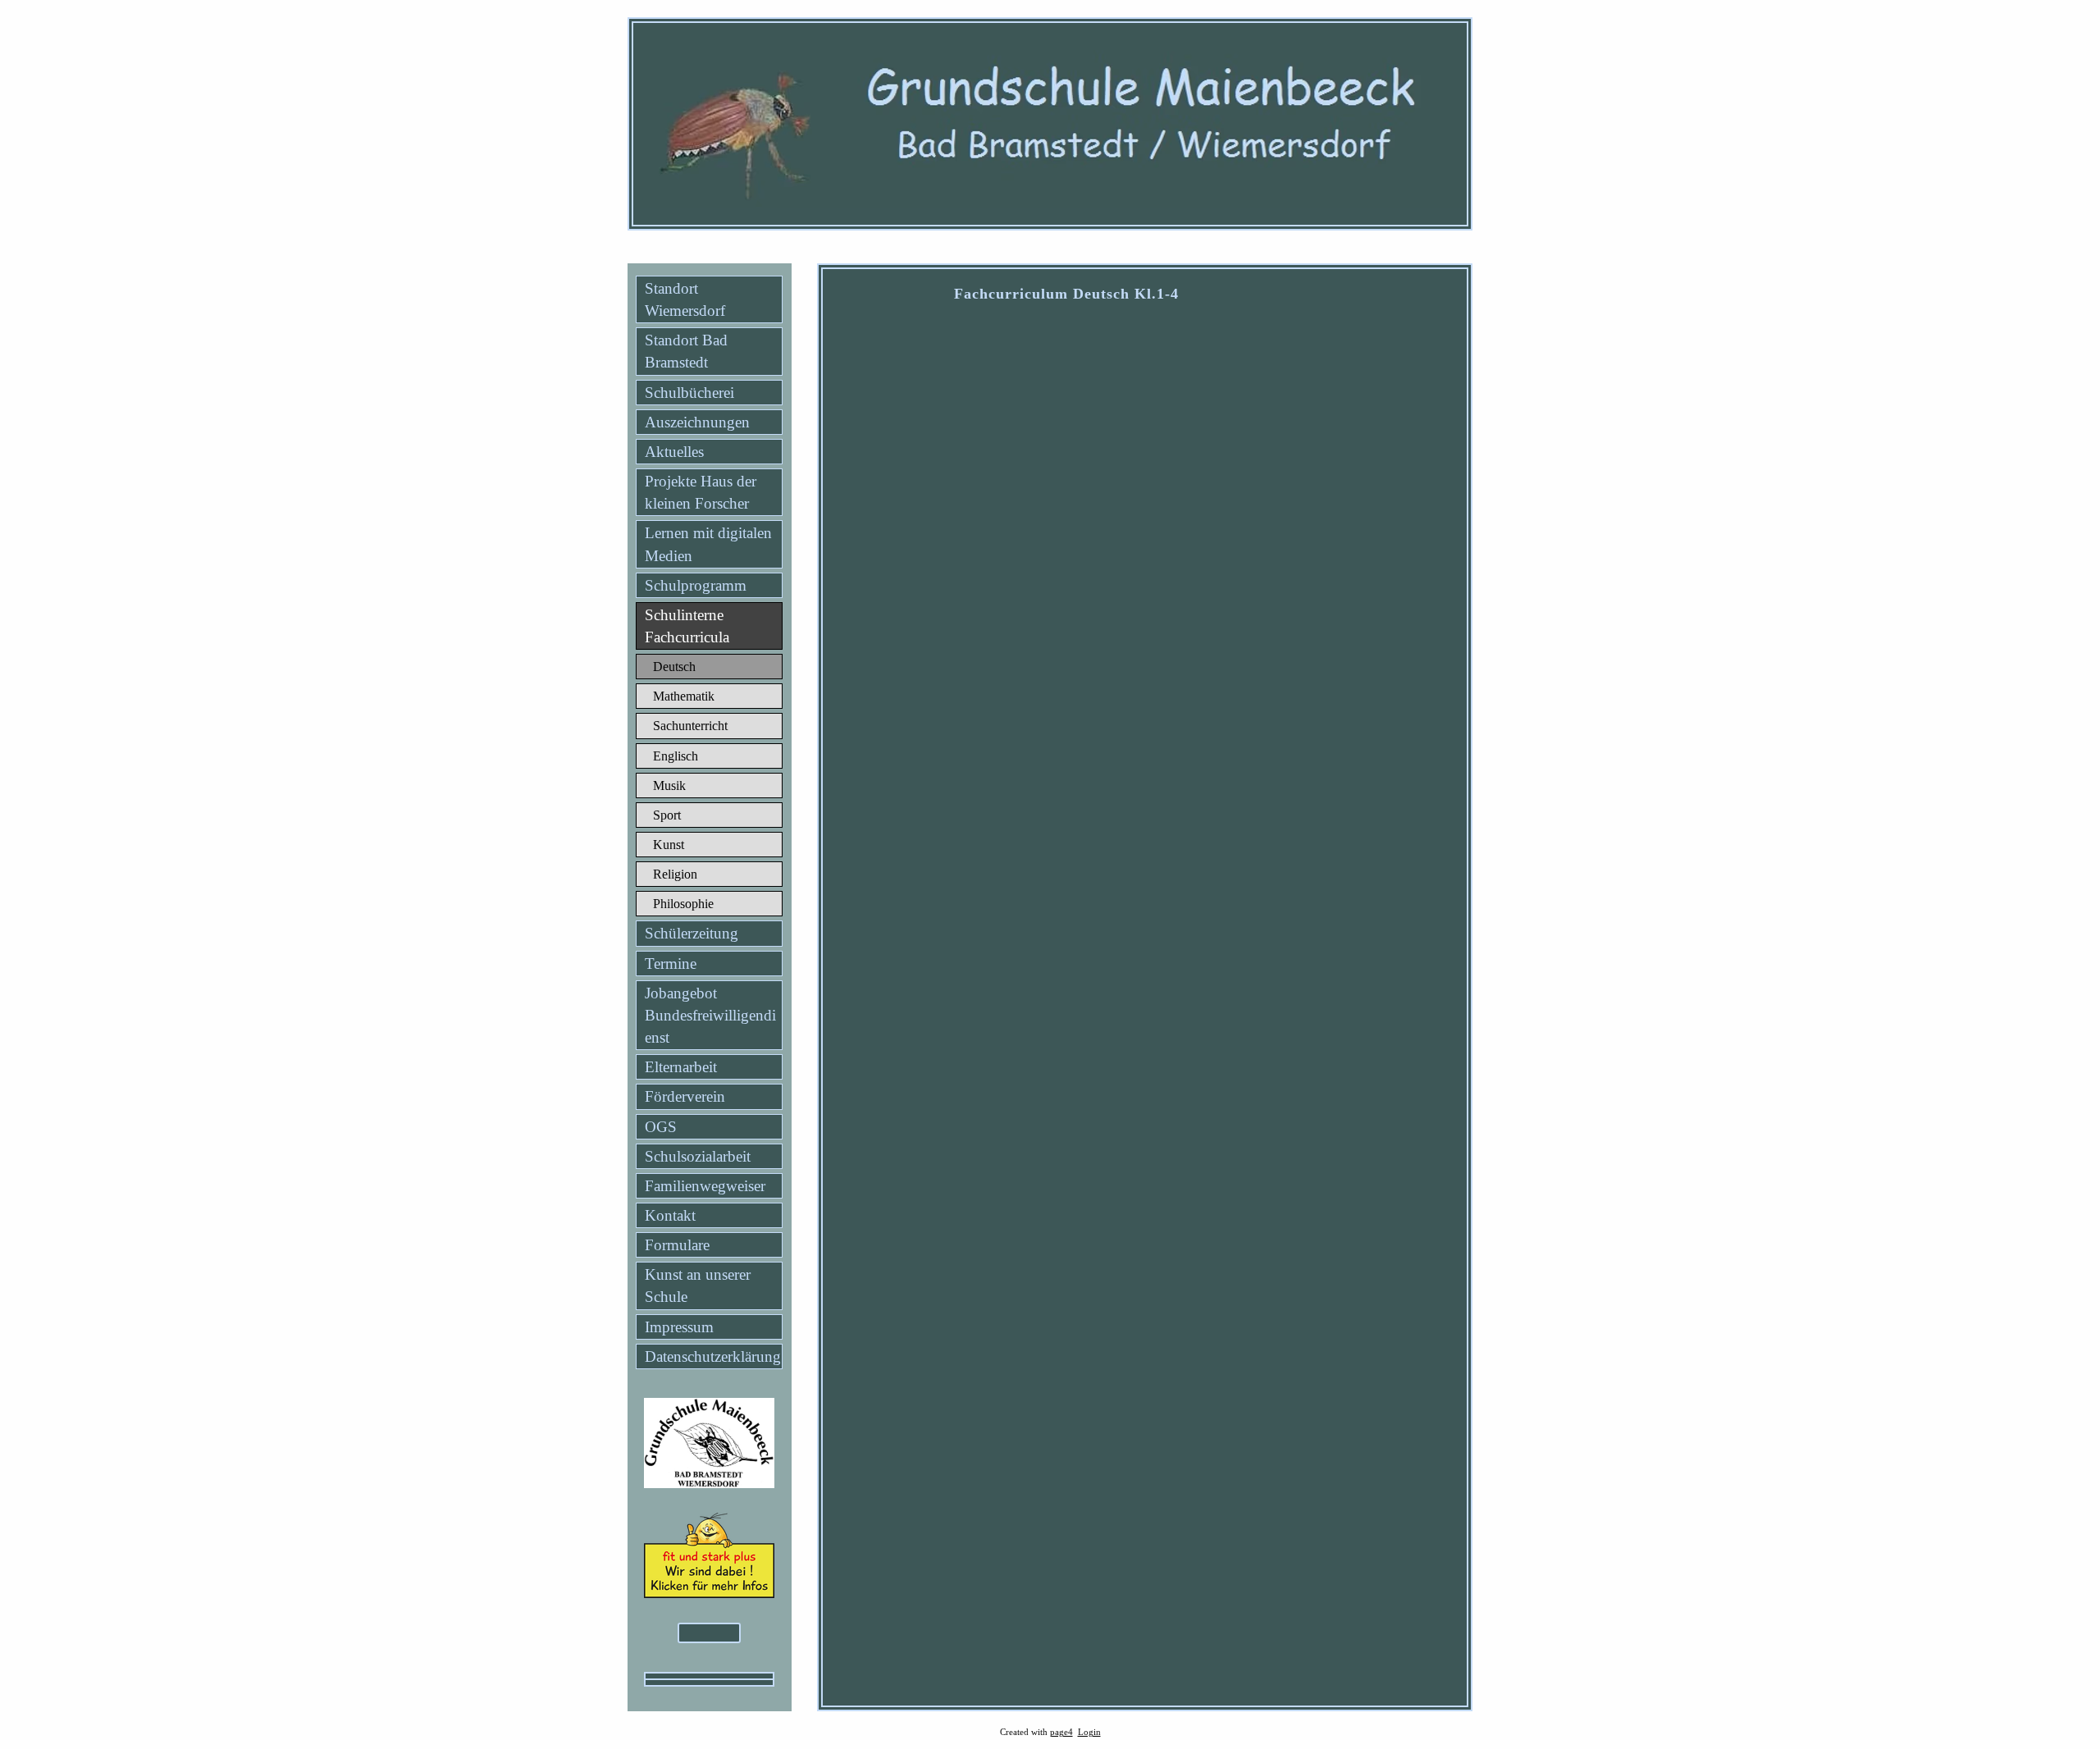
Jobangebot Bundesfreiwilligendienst (710, 1015)
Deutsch (674, 667)
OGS (661, 1127)
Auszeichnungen (697, 422)
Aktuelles (674, 452)
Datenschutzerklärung (713, 1356)
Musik (669, 785)
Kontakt (670, 1215)
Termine (671, 964)
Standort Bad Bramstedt (686, 351)
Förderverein (685, 1096)
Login (1089, 1732)
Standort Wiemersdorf (685, 299)
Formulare (677, 1245)
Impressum (679, 1327)
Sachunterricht (690, 726)
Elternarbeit (681, 1067)
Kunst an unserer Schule (698, 1285)
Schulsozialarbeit (698, 1156)
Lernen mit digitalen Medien (708, 544)
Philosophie (683, 904)
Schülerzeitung (692, 933)
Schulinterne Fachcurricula (687, 626)
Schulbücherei (689, 393)
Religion (675, 874)
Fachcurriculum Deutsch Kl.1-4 (1066, 294)
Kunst (669, 845)
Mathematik (684, 696)
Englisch (676, 756)
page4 (1061, 1732)
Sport (667, 815)
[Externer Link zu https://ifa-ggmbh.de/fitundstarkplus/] (709, 1593)
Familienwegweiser (705, 1186)
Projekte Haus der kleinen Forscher (701, 492)
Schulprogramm (696, 585)
